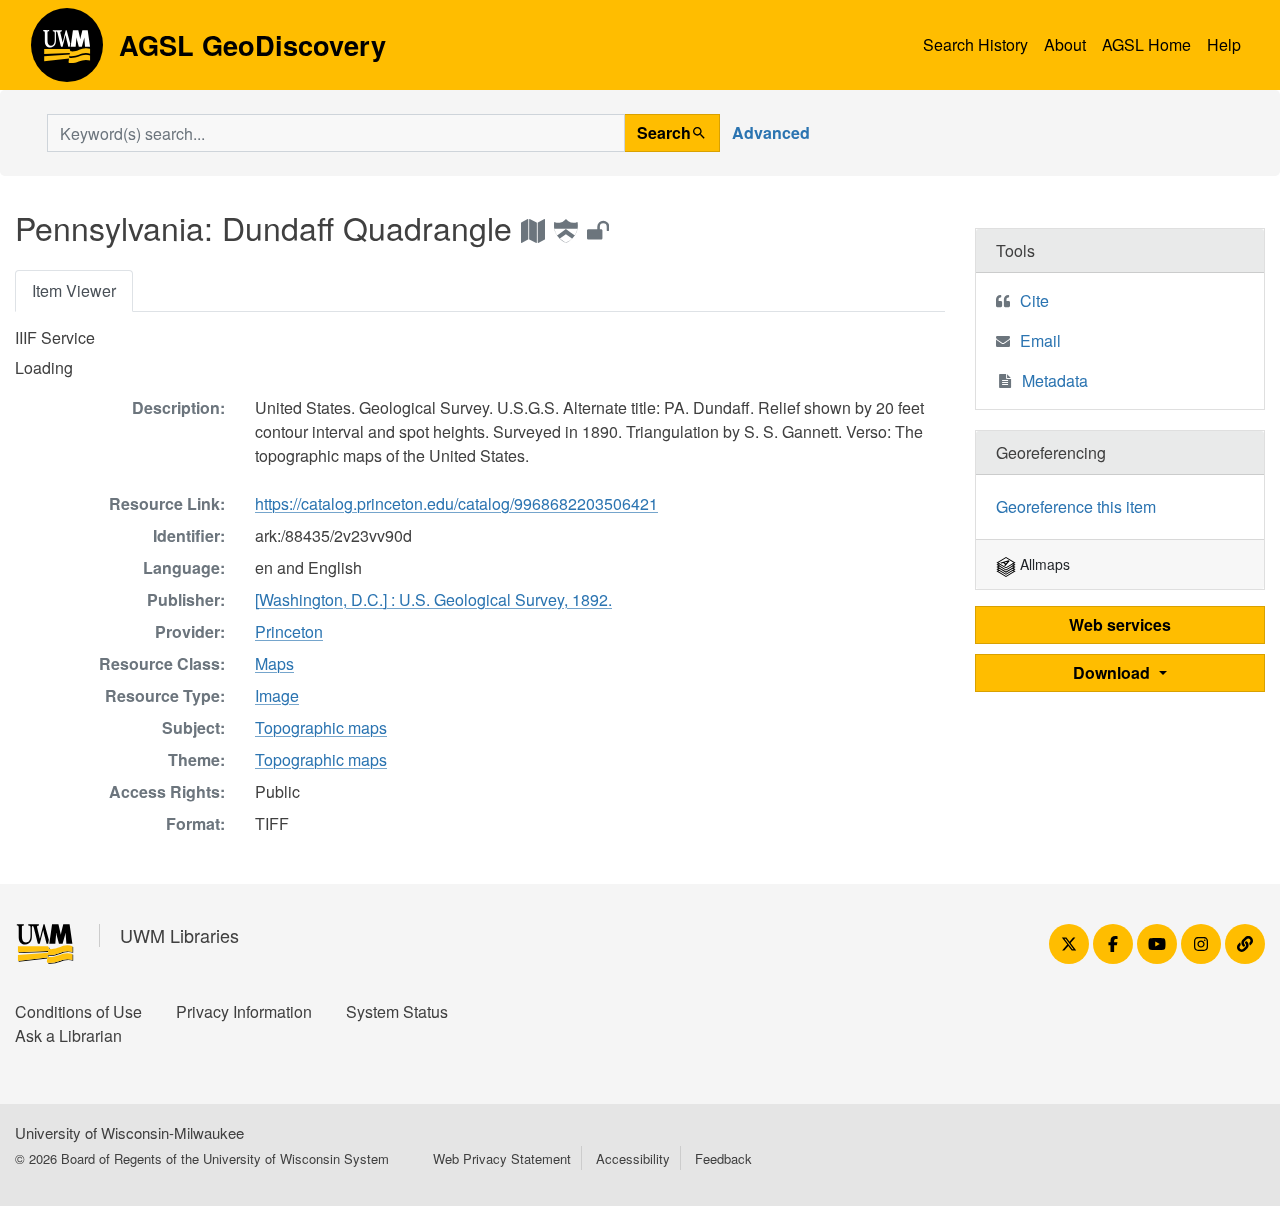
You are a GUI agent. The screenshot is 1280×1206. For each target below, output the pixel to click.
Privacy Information (244, 1011)
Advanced (771, 132)
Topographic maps (321, 727)
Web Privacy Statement (502, 1158)
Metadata (1055, 380)
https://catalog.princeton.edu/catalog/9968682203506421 (456, 503)
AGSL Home (1146, 44)
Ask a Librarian (68, 1035)
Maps (274, 663)
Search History (975, 44)
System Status (397, 1011)
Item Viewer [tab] (74, 290)
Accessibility (633, 1158)
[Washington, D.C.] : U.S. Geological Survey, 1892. (433, 599)
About (1065, 44)
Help (1224, 44)
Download (1113, 672)
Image (277, 695)
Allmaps (1043, 564)
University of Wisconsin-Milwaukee (129, 1132)
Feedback (723, 1158)
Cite (1034, 300)
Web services (1120, 624)
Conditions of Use (78, 1011)
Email (1040, 340)
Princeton (289, 631)
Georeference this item (1076, 506)
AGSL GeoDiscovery (67, 52)
